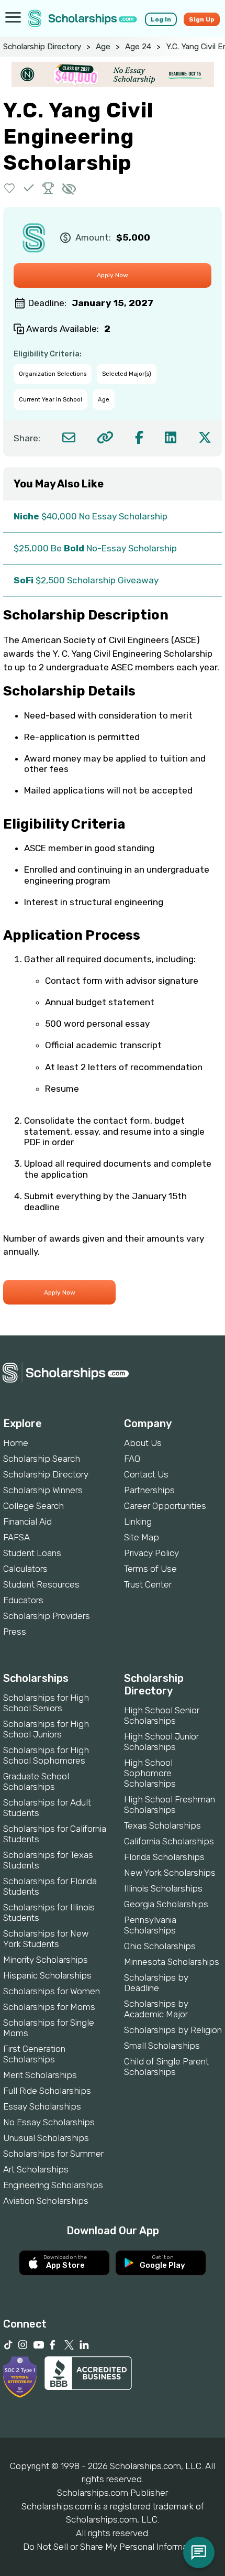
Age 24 (138, 47)
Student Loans (32, 1553)
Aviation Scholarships (46, 2201)
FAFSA (16, 1537)
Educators (23, 1600)
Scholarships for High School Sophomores (46, 1755)
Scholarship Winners (43, 1490)
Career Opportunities (165, 1506)
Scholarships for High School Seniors (46, 1703)
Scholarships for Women (52, 1991)
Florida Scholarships (164, 1857)
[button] (10, 188)
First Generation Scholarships (34, 2054)
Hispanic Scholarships (47, 1975)
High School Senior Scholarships (162, 1715)
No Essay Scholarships (49, 2122)
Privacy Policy (151, 1553)
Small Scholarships (162, 2046)
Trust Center (148, 1584)
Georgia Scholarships (166, 1904)
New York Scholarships (170, 1873)
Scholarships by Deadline (156, 1983)
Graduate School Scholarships (36, 1781)
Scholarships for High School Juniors (46, 1729)
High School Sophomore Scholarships (150, 1773)
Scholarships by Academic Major (156, 2009)
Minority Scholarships (46, 1960)
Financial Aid (27, 1521)
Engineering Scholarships (53, 2185)
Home (16, 1443)
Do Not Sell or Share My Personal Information (113, 2547)
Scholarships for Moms (49, 2007)
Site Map (142, 1537)
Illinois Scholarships (163, 1888)
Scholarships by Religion (173, 2030)
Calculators (25, 1569)
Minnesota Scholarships (172, 1962)
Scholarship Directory (42, 47)
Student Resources (41, 1584)
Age (103, 47)
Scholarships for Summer (53, 2154)
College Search (33, 1506)
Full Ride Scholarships (47, 2091)
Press (15, 1632)
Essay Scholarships (42, 2106)
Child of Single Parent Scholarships (166, 2067)
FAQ (132, 1459)
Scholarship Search (42, 1459)
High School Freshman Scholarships (170, 1805)
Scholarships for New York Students (46, 1939)
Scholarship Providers (47, 1616)
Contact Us (146, 1474)
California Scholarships (169, 1841)
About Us (143, 1443)
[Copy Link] (105, 437)
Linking (138, 1521)
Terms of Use (150, 1569)
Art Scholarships (36, 2169)
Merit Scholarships (40, 2075)
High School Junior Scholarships (161, 1742)
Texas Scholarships (162, 1825)
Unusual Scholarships (46, 2138)
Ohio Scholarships (160, 1946)
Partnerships (149, 1490)
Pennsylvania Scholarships (150, 1925)
